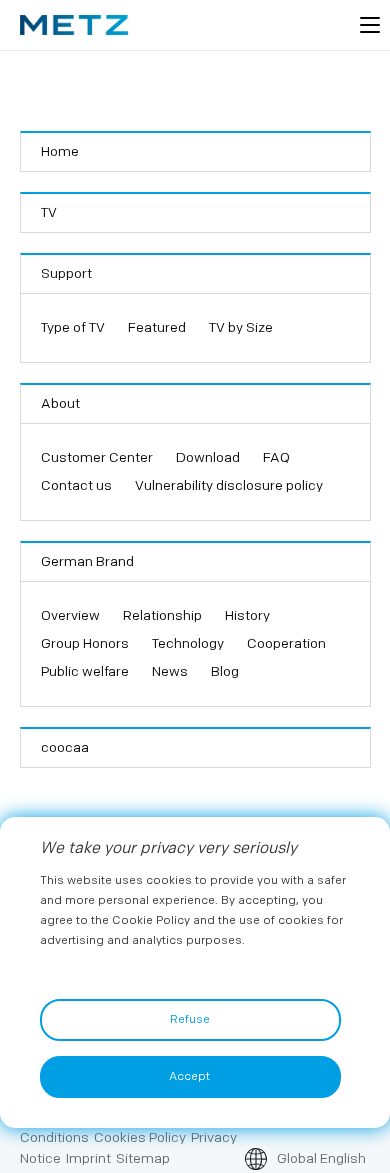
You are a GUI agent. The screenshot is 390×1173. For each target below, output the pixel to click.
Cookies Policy (140, 1137)
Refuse (190, 1019)
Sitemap (143, 1158)
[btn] (370, 25)
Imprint (88, 1158)
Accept (189, 1076)
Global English (321, 1158)
